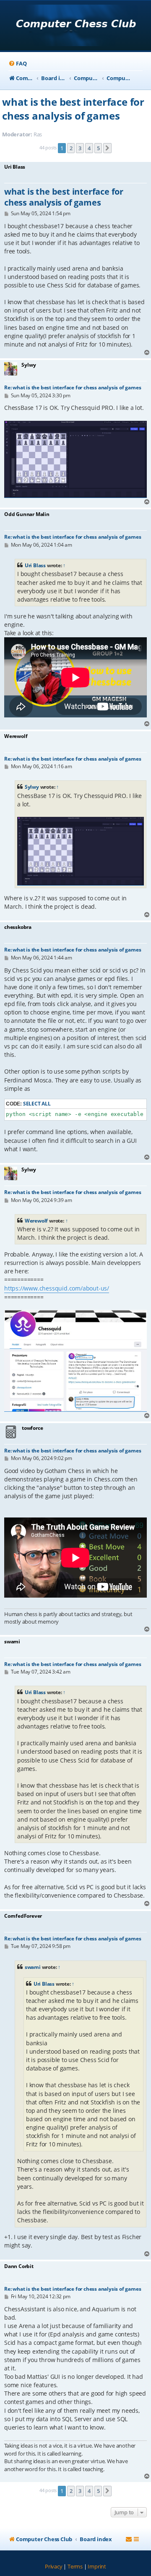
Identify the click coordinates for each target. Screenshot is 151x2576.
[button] (107, 148)
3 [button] (80, 148)
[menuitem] (17, 64)
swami (33, 1967)
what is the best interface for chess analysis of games (73, 109)
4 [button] (89, 148)
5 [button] (98, 148)
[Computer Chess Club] (76, 26)
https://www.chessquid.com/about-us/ (57, 1288)
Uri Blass (35, 565)
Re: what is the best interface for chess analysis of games (73, 387)
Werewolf (36, 1221)
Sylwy (32, 787)
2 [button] (71, 148)
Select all (37, 1104)
